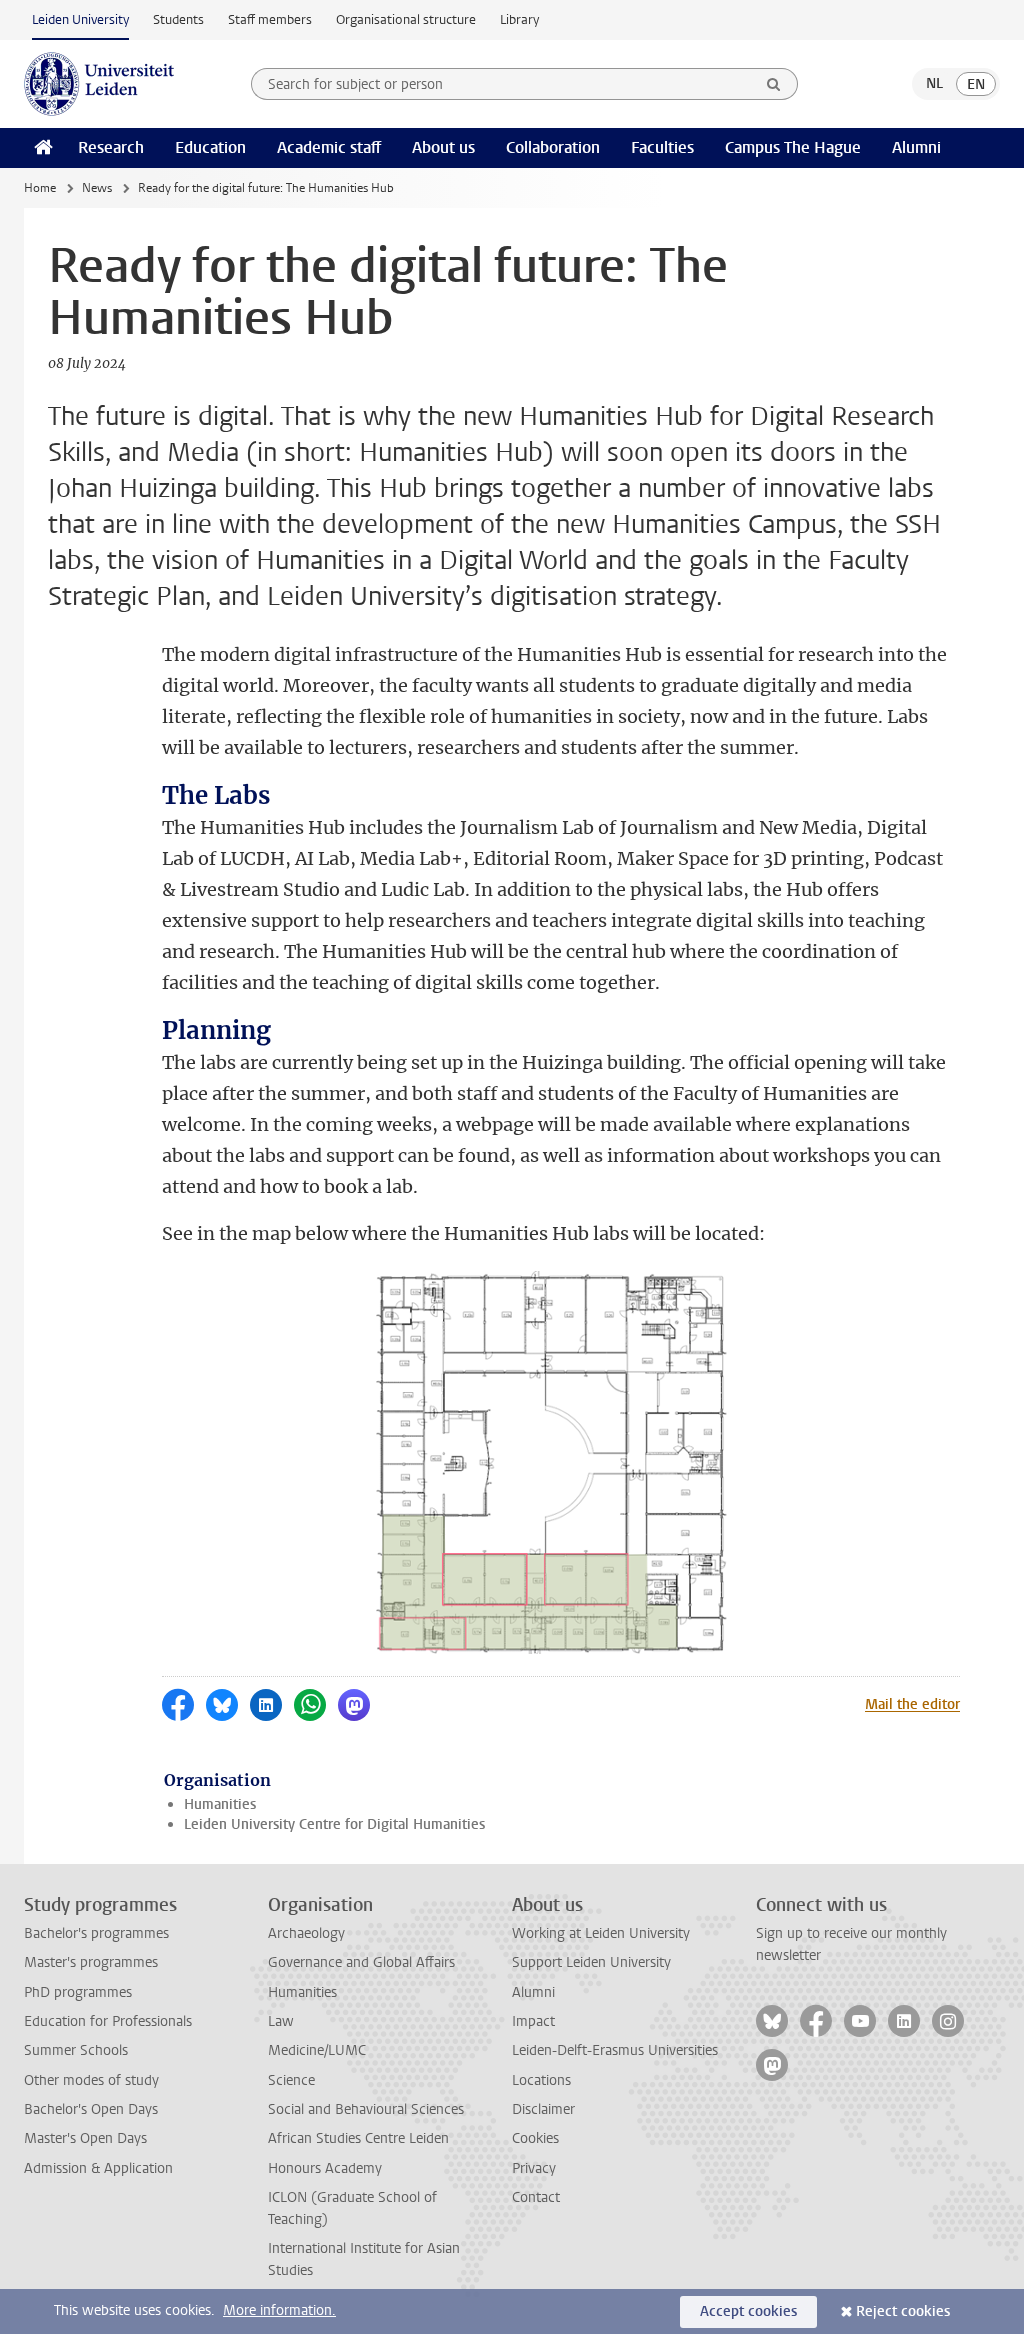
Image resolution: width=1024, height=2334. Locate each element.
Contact (536, 2197)
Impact (533, 2021)
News (97, 188)
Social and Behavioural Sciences (366, 2109)
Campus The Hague (793, 147)
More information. (279, 2310)
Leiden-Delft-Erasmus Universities (615, 2050)
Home (40, 188)
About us (443, 147)
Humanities (220, 1804)
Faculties (662, 147)
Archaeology (306, 1933)
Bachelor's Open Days (91, 2109)
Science (291, 2080)
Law (281, 2021)
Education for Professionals (108, 2021)
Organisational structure (406, 19)
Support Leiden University (591, 1962)
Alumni (916, 147)
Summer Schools (76, 2050)
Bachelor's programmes (96, 1933)
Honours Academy (325, 2168)
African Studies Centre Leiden (358, 2138)
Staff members (270, 19)
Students (178, 19)
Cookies (535, 2138)
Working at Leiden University (601, 1933)
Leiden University (80, 19)
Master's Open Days (85, 2138)
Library (519, 19)
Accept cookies (748, 2311)
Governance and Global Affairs (361, 1962)
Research (111, 147)
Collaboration (553, 147)
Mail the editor (912, 1704)
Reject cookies (903, 2311)
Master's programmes (91, 1962)
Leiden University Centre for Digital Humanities (334, 1824)
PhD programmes (78, 1992)
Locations (541, 2080)
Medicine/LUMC (317, 2050)
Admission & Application (98, 2168)
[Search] (774, 84)
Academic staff (329, 147)
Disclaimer (543, 2109)
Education (210, 147)
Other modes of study (91, 2080)
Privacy (534, 2168)
